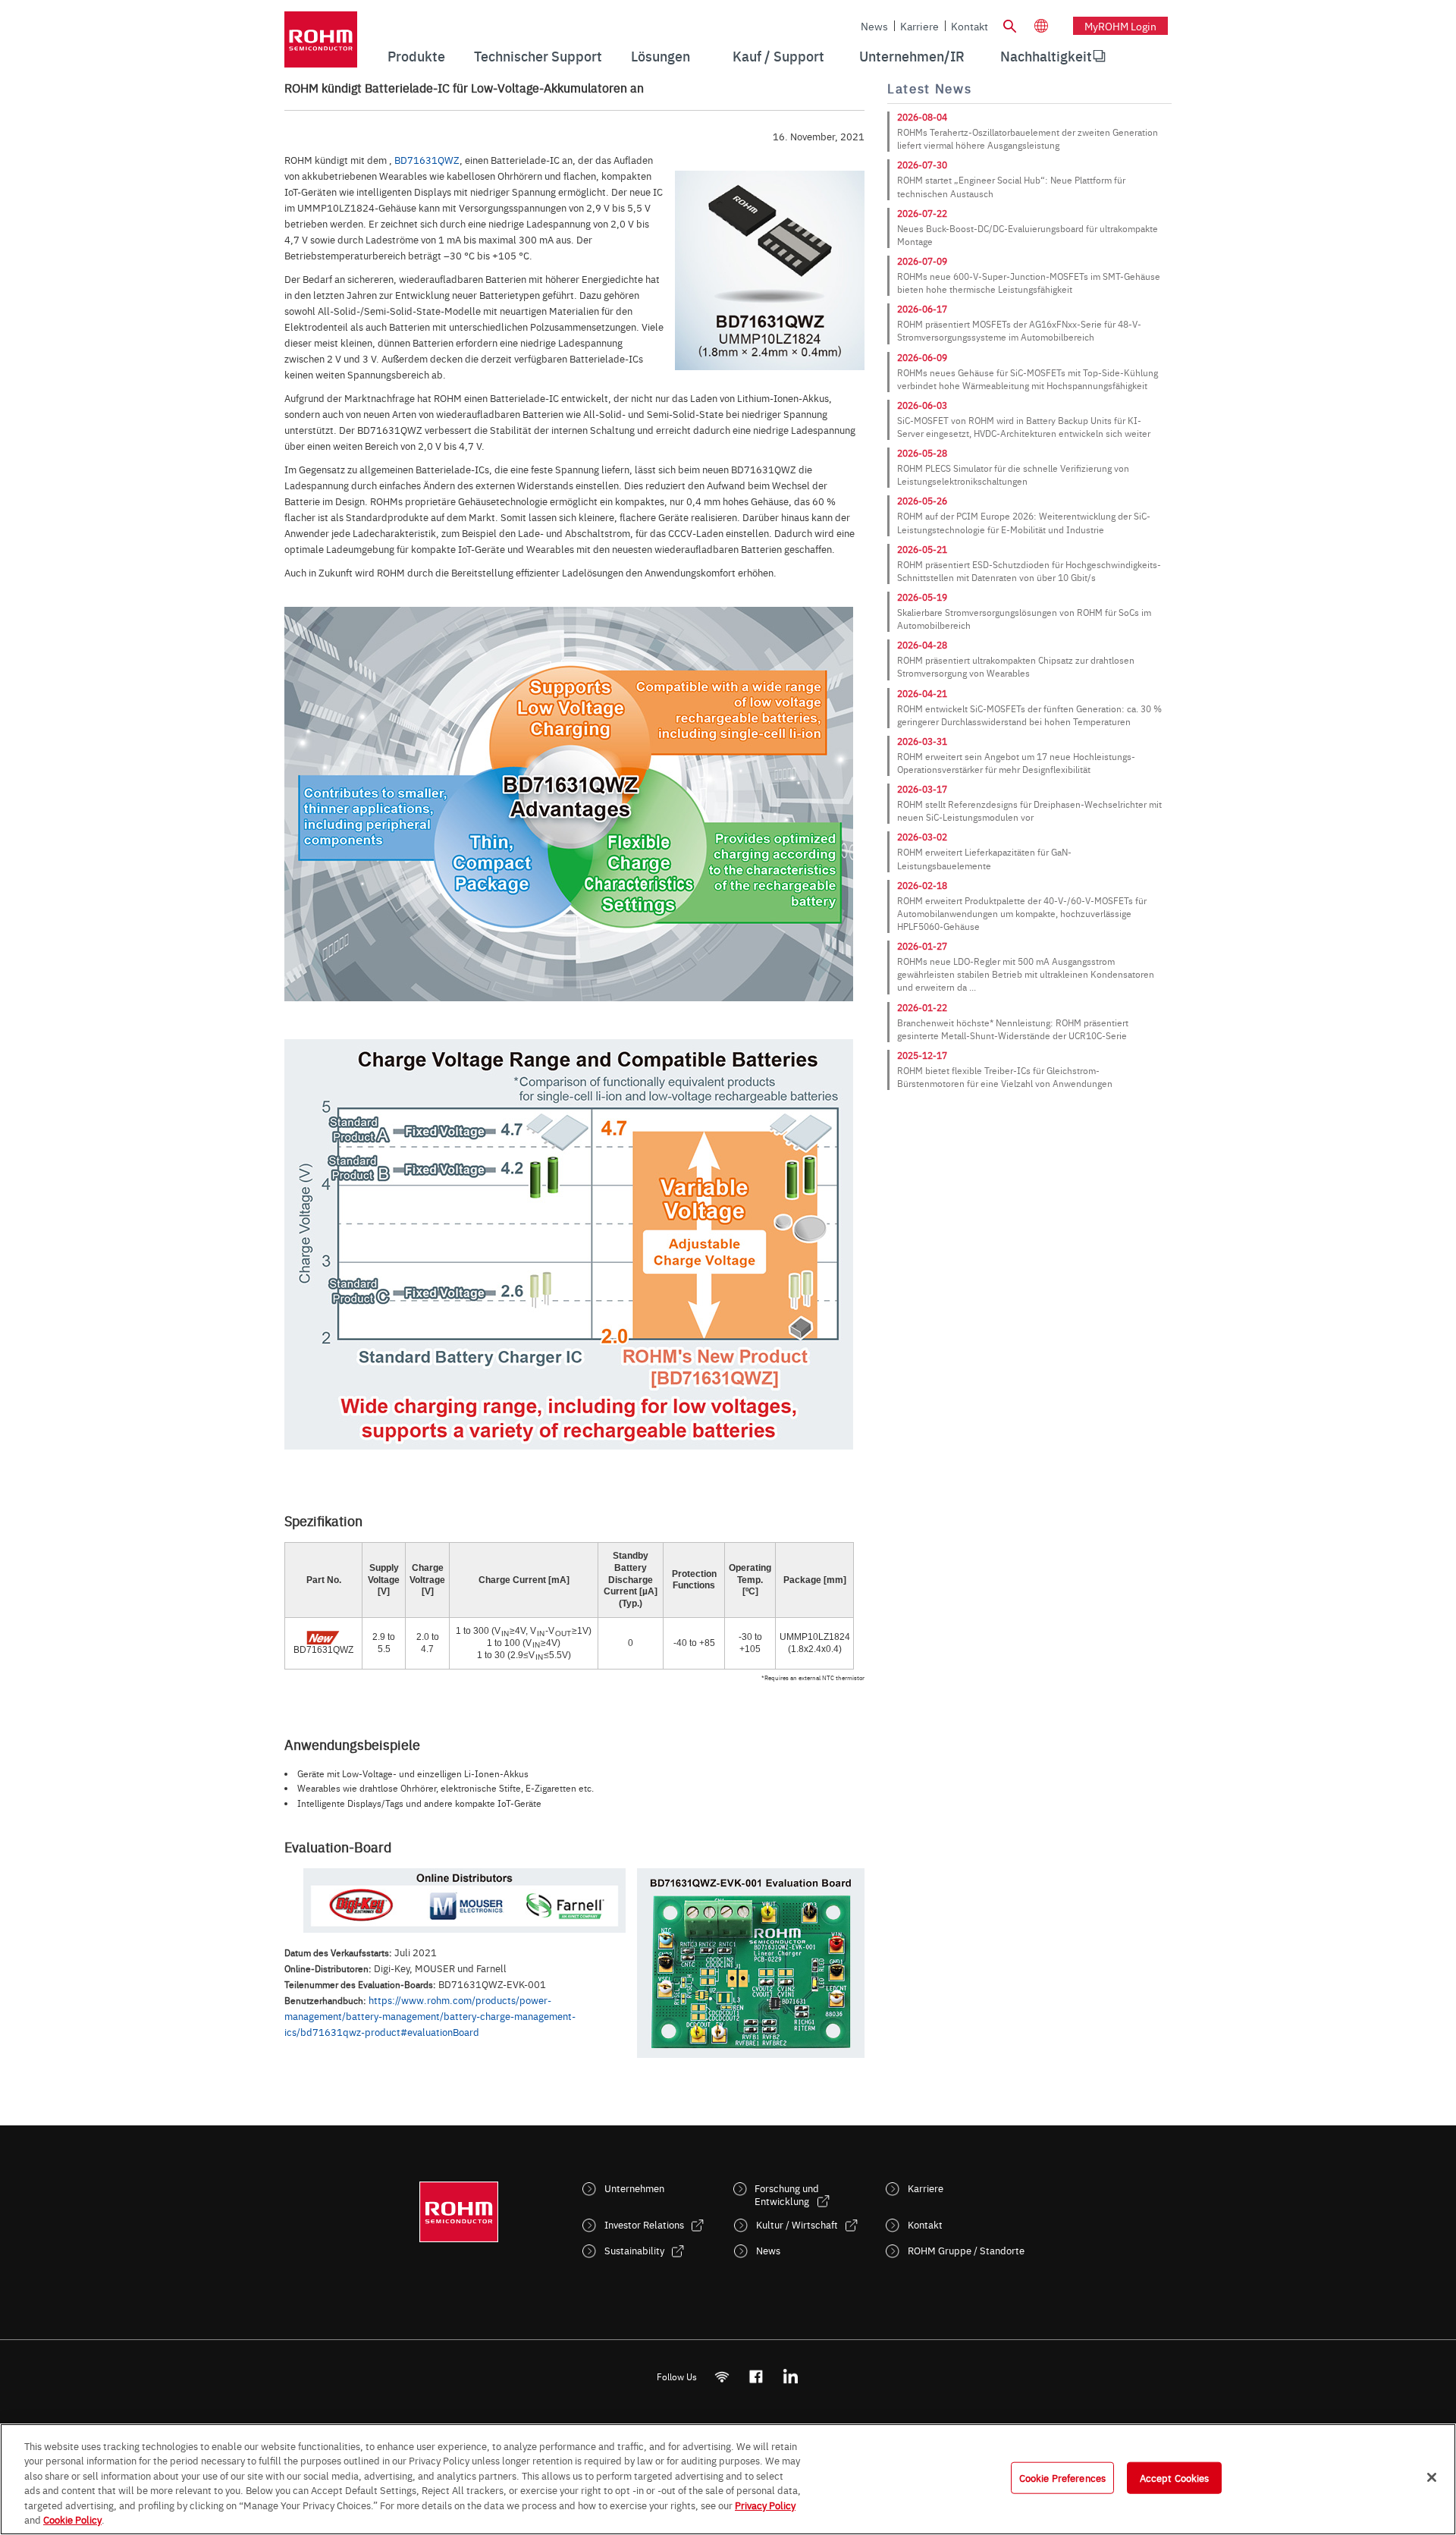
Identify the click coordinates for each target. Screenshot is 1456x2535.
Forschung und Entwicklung (787, 2194)
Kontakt (970, 26)
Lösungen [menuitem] (661, 56)
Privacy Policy (765, 2505)
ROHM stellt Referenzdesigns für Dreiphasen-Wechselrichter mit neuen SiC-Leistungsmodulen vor (1029, 810)
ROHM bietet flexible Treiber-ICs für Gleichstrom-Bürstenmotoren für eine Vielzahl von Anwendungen (1005, 1077)
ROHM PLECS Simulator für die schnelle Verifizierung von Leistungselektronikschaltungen (1013, 474)
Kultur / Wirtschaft (797, 2224)
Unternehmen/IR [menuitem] (912, 56)
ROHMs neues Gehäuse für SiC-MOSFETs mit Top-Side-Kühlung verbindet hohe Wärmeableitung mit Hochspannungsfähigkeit (1028, 379)
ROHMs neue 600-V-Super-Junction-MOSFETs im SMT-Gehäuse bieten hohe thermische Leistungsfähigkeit (1029, 283)
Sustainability (634, 2250)
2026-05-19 (922, 597)
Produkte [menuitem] (416, 56)
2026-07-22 (922, 213)
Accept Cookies (1175, 2477)
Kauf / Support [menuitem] (778, 56)
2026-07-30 (922, 165)
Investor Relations (644, 2224)
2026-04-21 (922, 693)
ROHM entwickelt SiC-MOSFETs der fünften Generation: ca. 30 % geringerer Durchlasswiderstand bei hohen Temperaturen (1029, 715)
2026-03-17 (922, 789)
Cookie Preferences (1062, 2477)
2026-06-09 (922, 357)
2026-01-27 (922, 946)
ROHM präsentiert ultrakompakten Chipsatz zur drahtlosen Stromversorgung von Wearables (1016, 666)
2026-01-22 (922, 1007)
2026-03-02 (922, 837)
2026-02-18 (922, 885)
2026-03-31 (922, 741)
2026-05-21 (922, 549)
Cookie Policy (72, 2519)
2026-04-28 (922, 645)
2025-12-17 (922, 1055)
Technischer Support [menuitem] (538, 56)
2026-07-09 (922, 261)
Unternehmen (634, 2188)
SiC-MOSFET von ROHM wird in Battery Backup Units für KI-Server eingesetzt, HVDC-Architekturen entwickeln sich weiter (1024, 427)
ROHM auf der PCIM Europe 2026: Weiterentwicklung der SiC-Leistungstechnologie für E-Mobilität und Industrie (1024, 522)
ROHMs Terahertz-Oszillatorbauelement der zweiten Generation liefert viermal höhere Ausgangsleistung (1028, 138)
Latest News (929, 88)
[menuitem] (1046, 56)
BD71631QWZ (427, 159)
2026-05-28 (922, 453)
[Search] (1009, 24)
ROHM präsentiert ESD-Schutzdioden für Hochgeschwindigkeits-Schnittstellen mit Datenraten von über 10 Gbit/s (1029, 571)
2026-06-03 (922, 405)
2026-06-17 (922, 309)
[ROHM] (321, 44)
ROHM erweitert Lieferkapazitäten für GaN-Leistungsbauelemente (984, 858)
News (874, 26)
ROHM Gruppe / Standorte (966, 2250)
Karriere (919, 26)
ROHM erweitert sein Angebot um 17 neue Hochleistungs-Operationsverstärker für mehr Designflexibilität (1016, 763)
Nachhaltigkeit (1046, 56)
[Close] (1432, 2477)
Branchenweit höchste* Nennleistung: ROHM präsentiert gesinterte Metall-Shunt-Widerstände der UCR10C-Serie (1013, 1029)
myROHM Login (1120, 26)
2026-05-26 (922, 501)
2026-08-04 (922, 117)
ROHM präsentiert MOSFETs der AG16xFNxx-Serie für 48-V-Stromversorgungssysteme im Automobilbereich (1019, 330)
